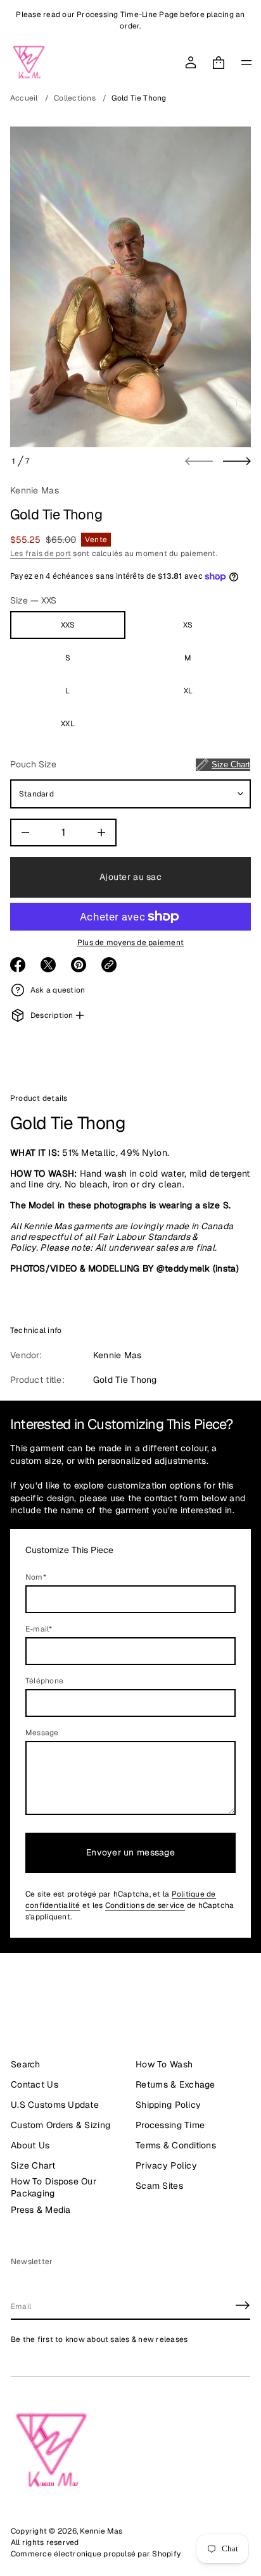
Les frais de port (41, 554)
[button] (219, 63)
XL (188, 691)
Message (42, 1733)
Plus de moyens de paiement (130, 943)
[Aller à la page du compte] (191, 63)
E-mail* (39, 1629)
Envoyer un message (130, 1852)
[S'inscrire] (243, 2305)
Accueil (24, 98)
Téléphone (44, 1681)
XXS (68, 625)
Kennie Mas (35, 490)
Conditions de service (145, 1905)
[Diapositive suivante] (237, 461)
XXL (68, 724)
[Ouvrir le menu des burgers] (246, 63)
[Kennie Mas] (29, 63)
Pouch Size (130, 764)
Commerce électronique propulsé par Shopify (96, 2554)
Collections (75, 98)
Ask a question (58, 990)
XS (188, 625)
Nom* (36, 1577)
